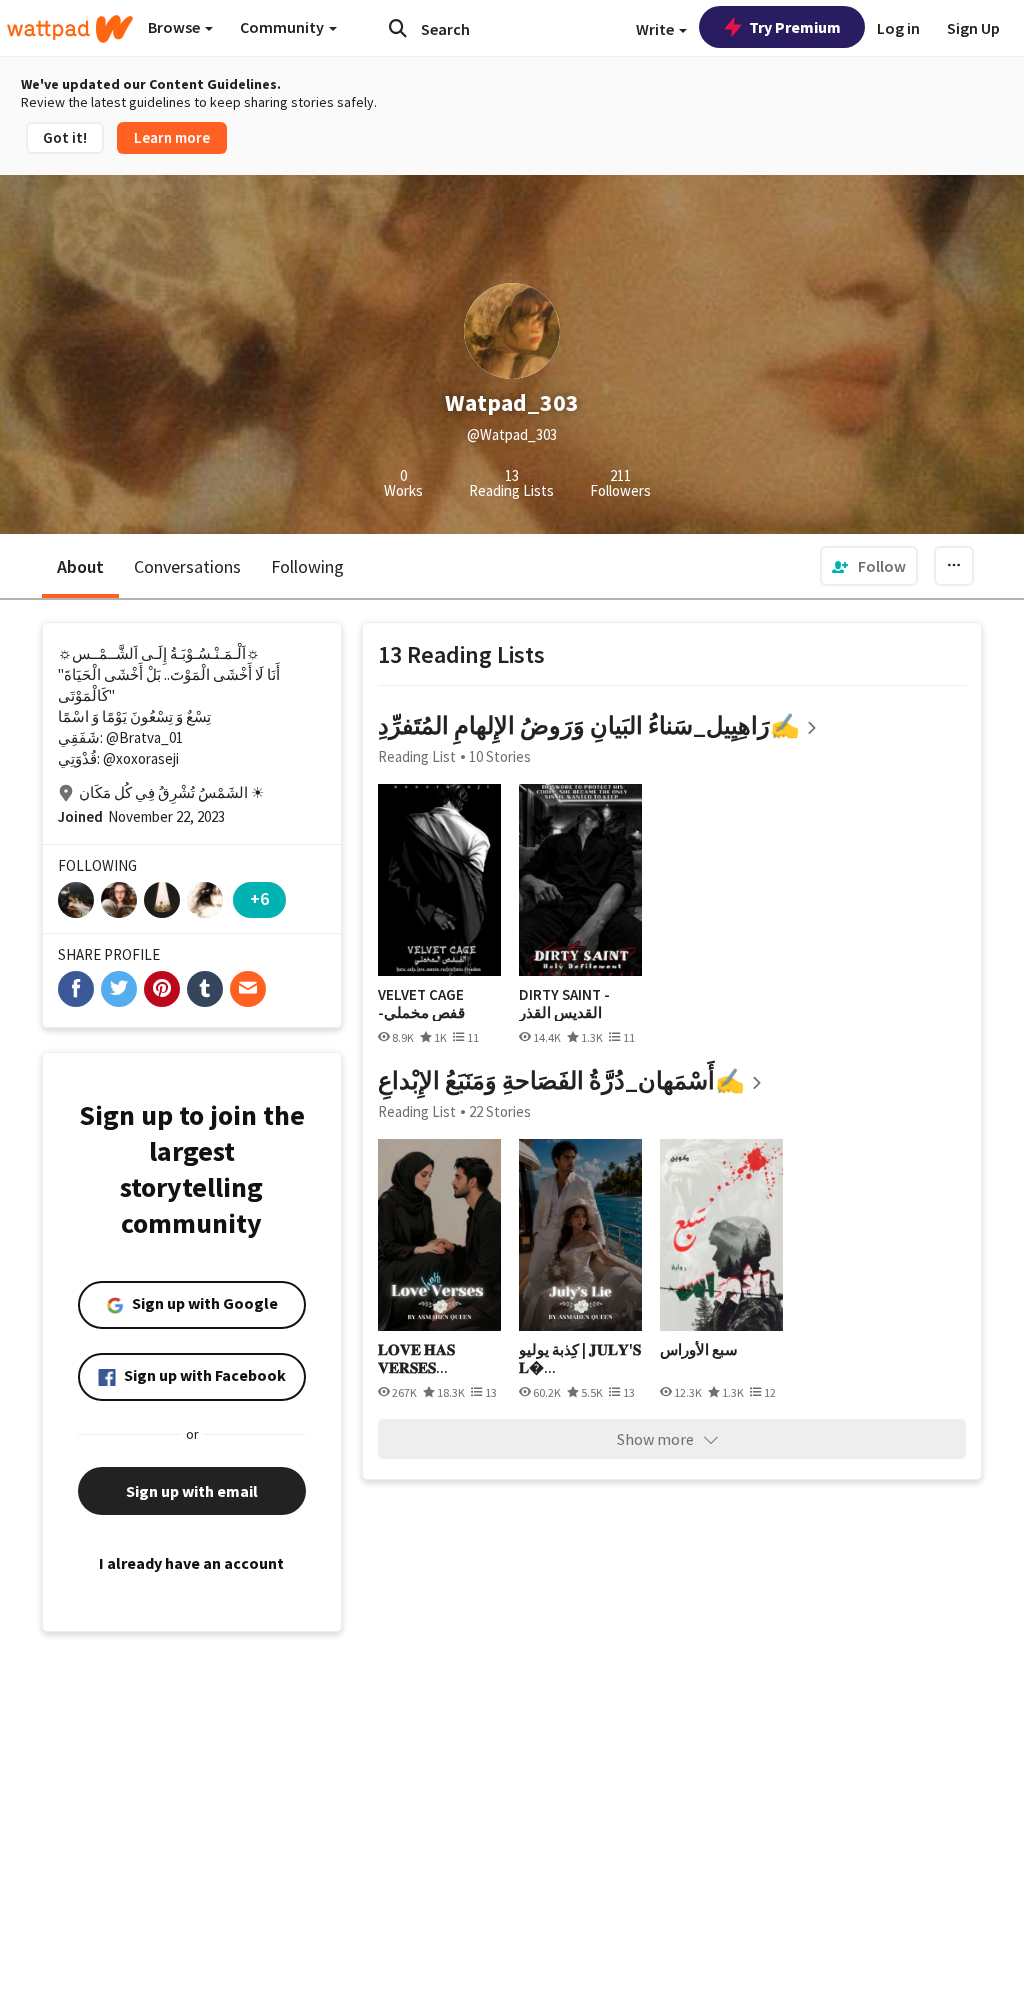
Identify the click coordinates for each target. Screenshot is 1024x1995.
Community (283, 27)
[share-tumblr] (205, 989)
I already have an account (191, 1563)
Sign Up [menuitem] (973, 28)
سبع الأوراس (699, 1350)
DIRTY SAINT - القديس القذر (564, 1003)
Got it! (65, 137)
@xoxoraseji (141, 758)
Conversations (187, 566)
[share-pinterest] (162, 989)
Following (307, 566)
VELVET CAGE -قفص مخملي (421, 1003)
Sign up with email (192, 1491)
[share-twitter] (119, 989)
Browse (175, 27)
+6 (259, 898)
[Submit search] (398, 28)
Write (656, 29)
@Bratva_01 (144, 737)
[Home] (70, 29)
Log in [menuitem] (898, 28)
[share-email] (248, 989)
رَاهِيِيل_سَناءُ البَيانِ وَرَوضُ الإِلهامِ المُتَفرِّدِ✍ (589, 725)
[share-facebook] (76, 989)
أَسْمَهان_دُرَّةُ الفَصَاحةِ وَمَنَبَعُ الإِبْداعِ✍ (561, 1080)
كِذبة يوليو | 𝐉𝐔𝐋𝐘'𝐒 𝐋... (580, 1358)
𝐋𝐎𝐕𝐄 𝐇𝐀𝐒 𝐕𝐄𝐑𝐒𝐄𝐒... (416, 1358)
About (80, 566)
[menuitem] (869, 566)
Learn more (172, 137)
